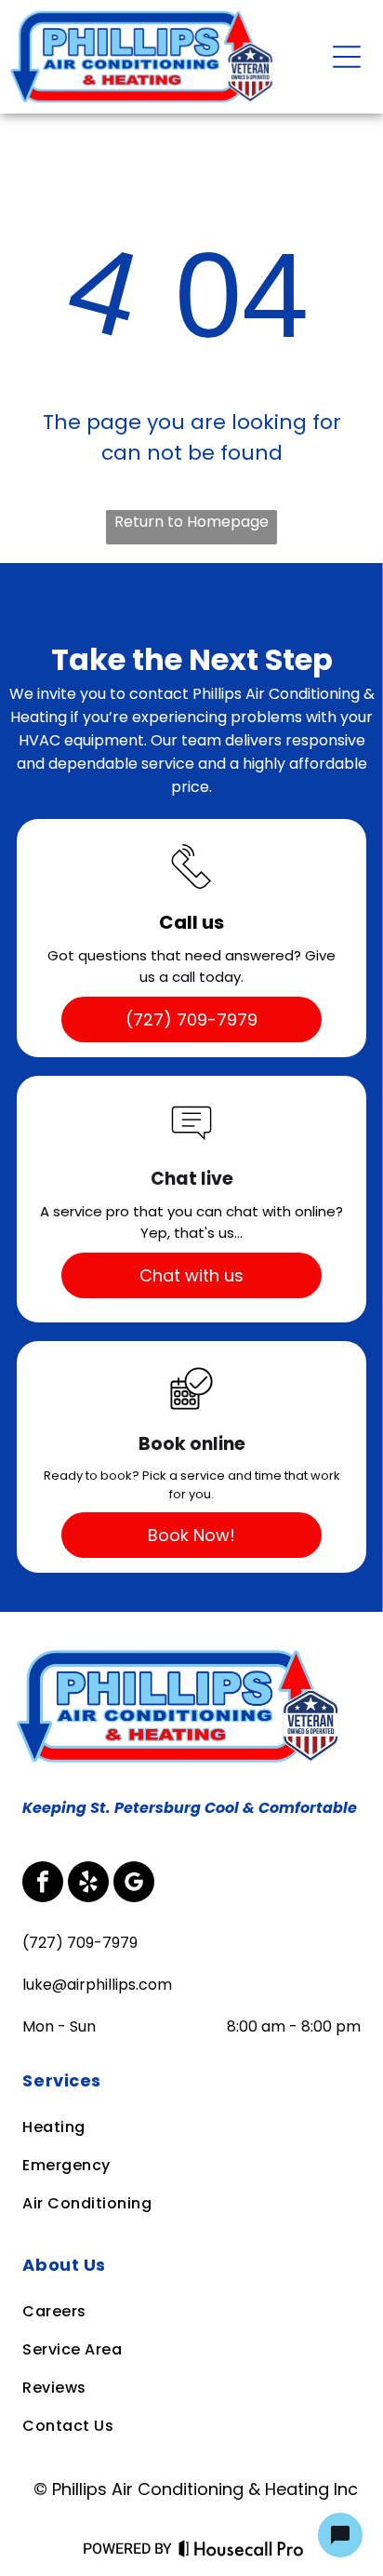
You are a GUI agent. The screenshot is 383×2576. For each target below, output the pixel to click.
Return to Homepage (191, 522)
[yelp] (88, 1884)
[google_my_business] (134, 1884)
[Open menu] (347, 57)
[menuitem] (190, 2080)
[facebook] (43, 1884)
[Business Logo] (182, 1654)
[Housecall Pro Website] (241, 2553)
